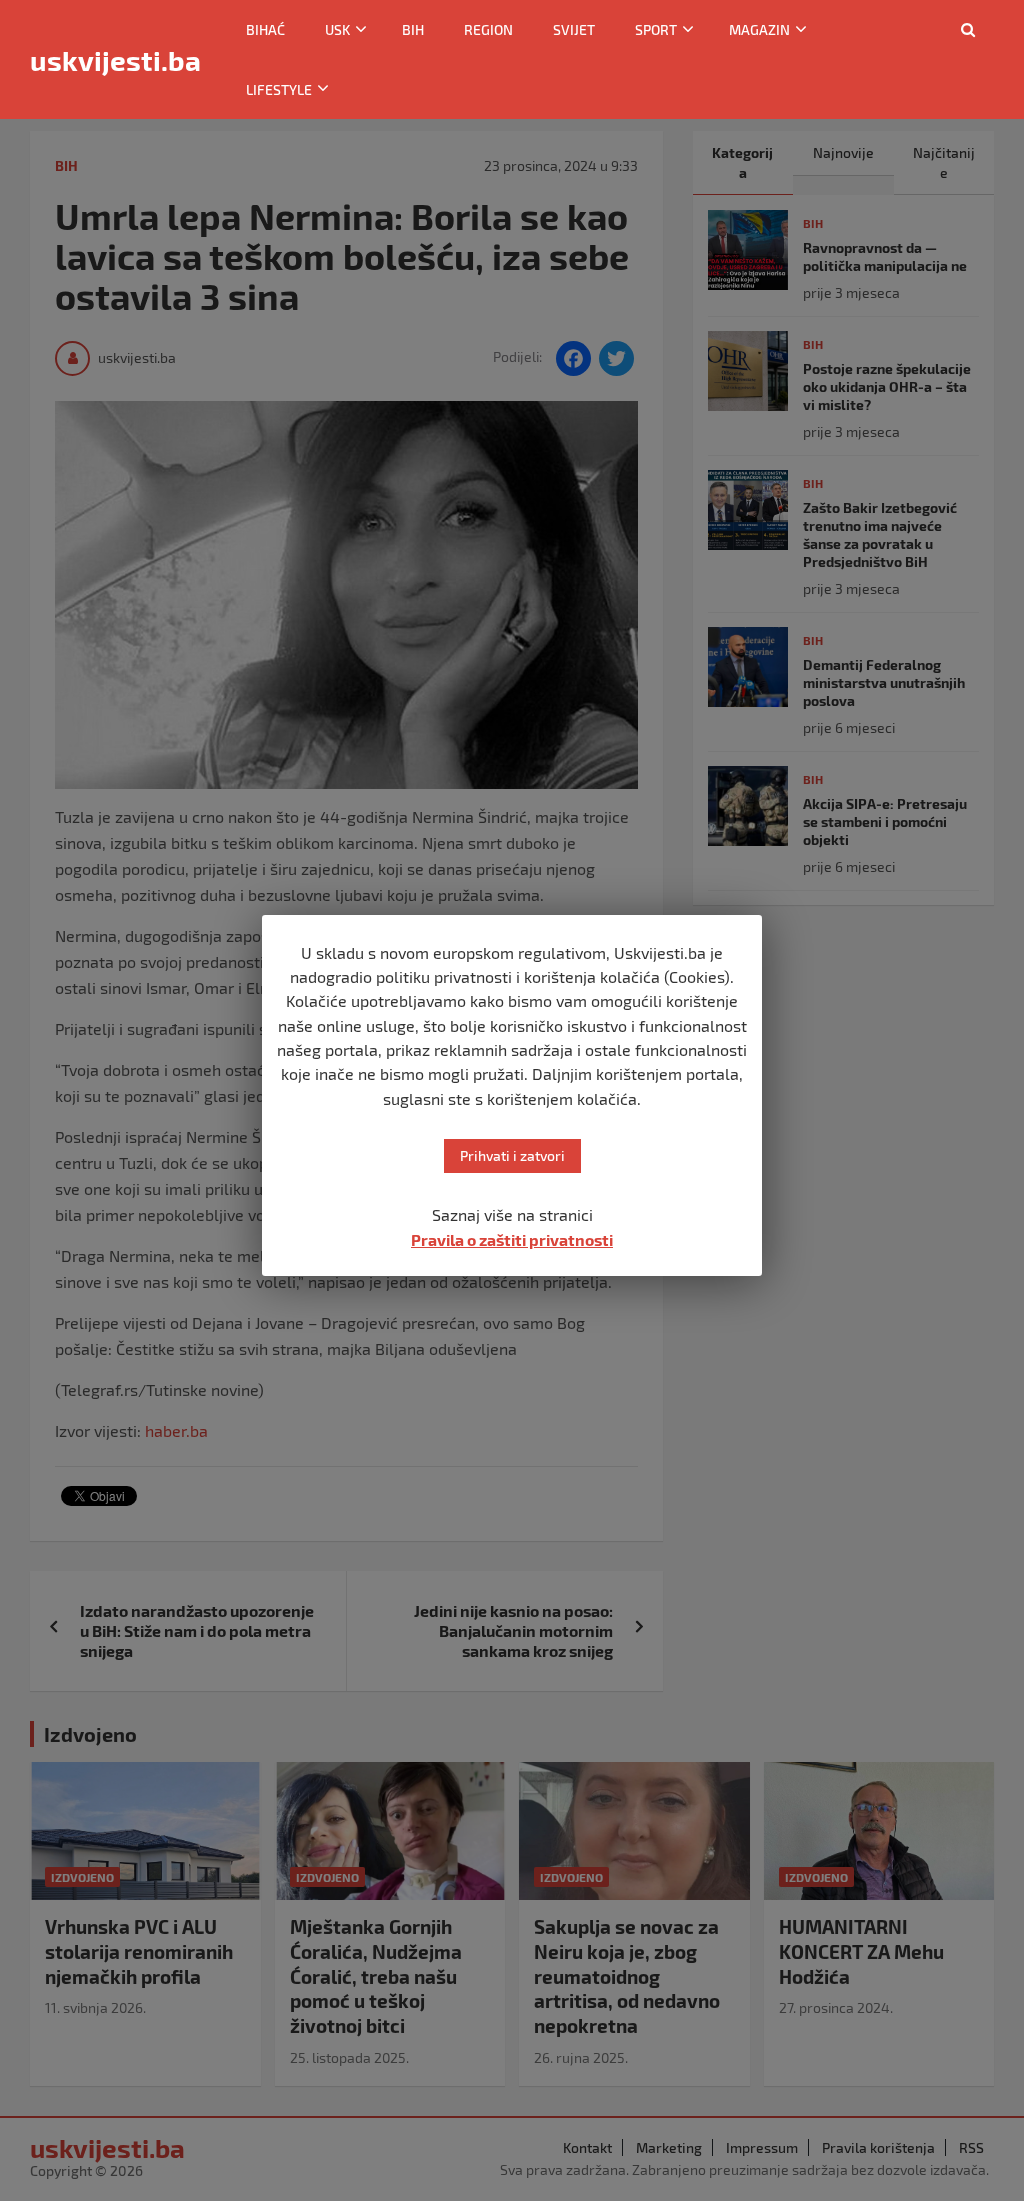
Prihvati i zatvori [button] (512, 1155)
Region (488, 29)
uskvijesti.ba (115, 60)
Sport (656, 29)
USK (337, 29)
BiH (413, 29)
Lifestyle (279, 89)
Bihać (265, 29)
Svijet (574, 29)
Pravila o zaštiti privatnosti (512, 1239)
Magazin (759, 29)
